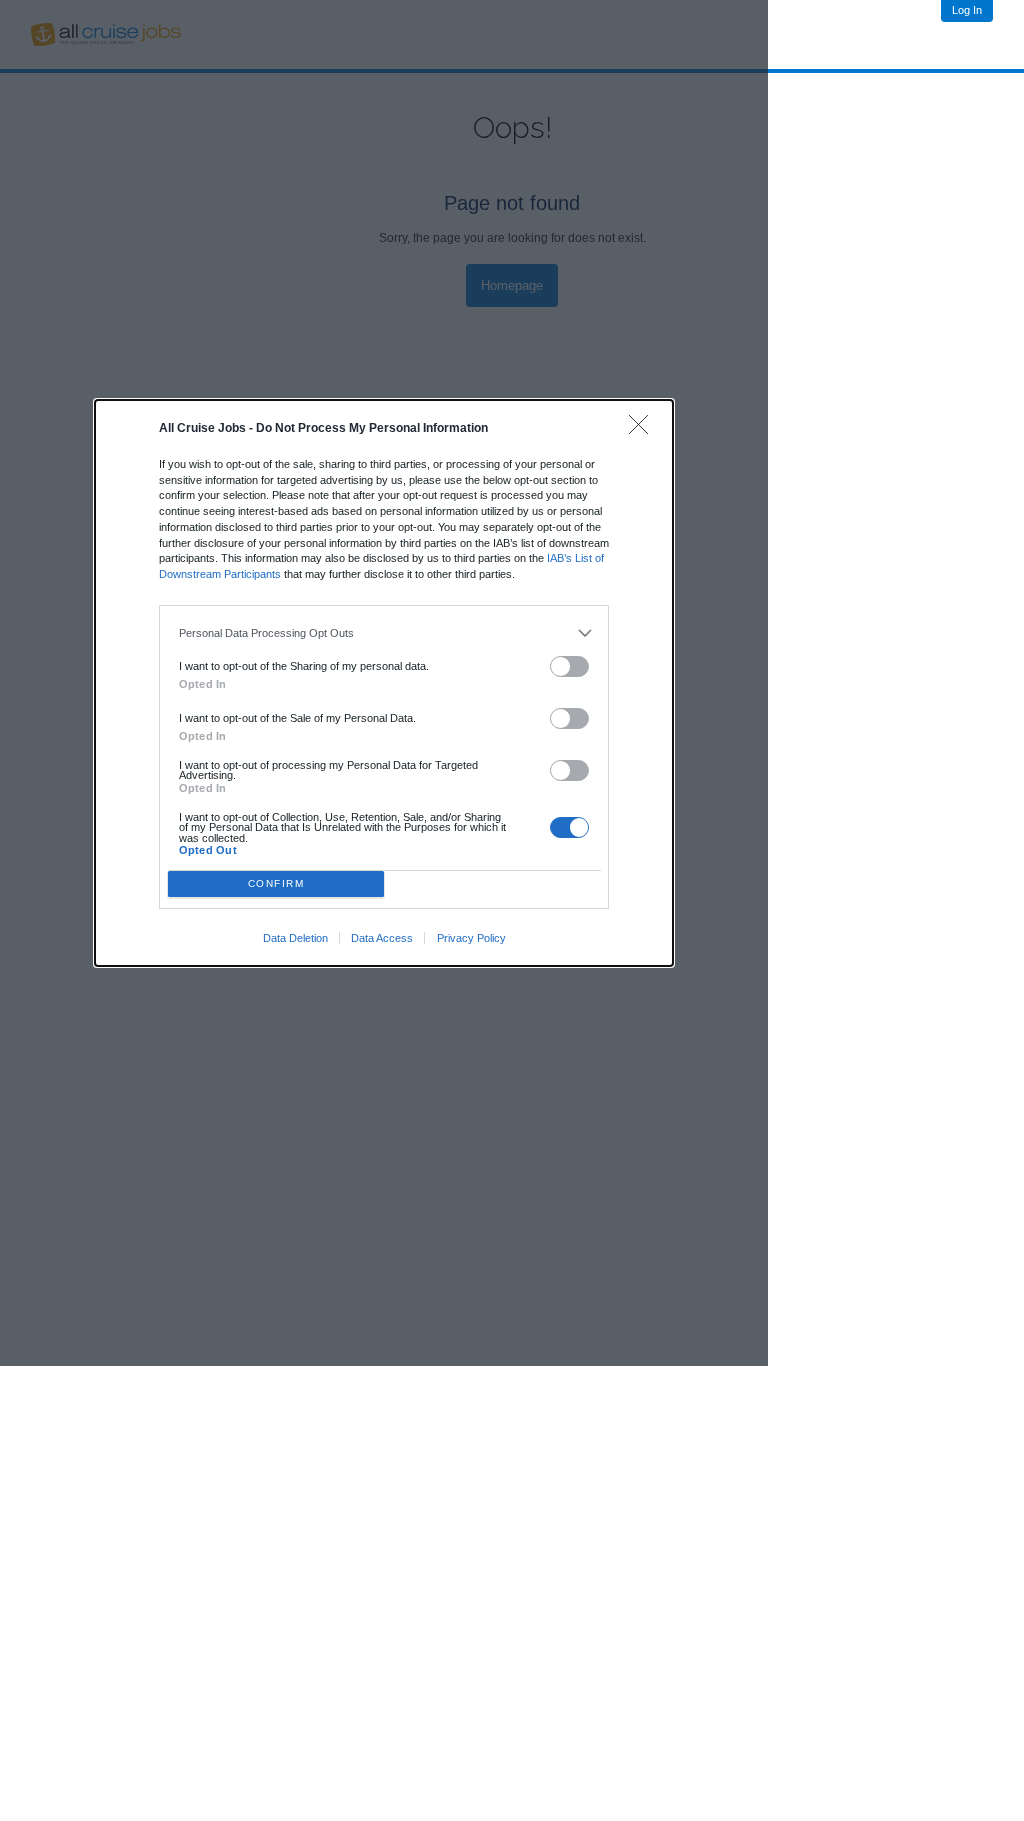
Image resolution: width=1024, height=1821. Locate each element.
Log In (967, 10)
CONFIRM (276, 883)
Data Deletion (295, 938)
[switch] (570, 666)
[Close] (643, 429)
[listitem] (384, 633)
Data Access (382, 938)
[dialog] (384, 683)
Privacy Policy (471, 938)
